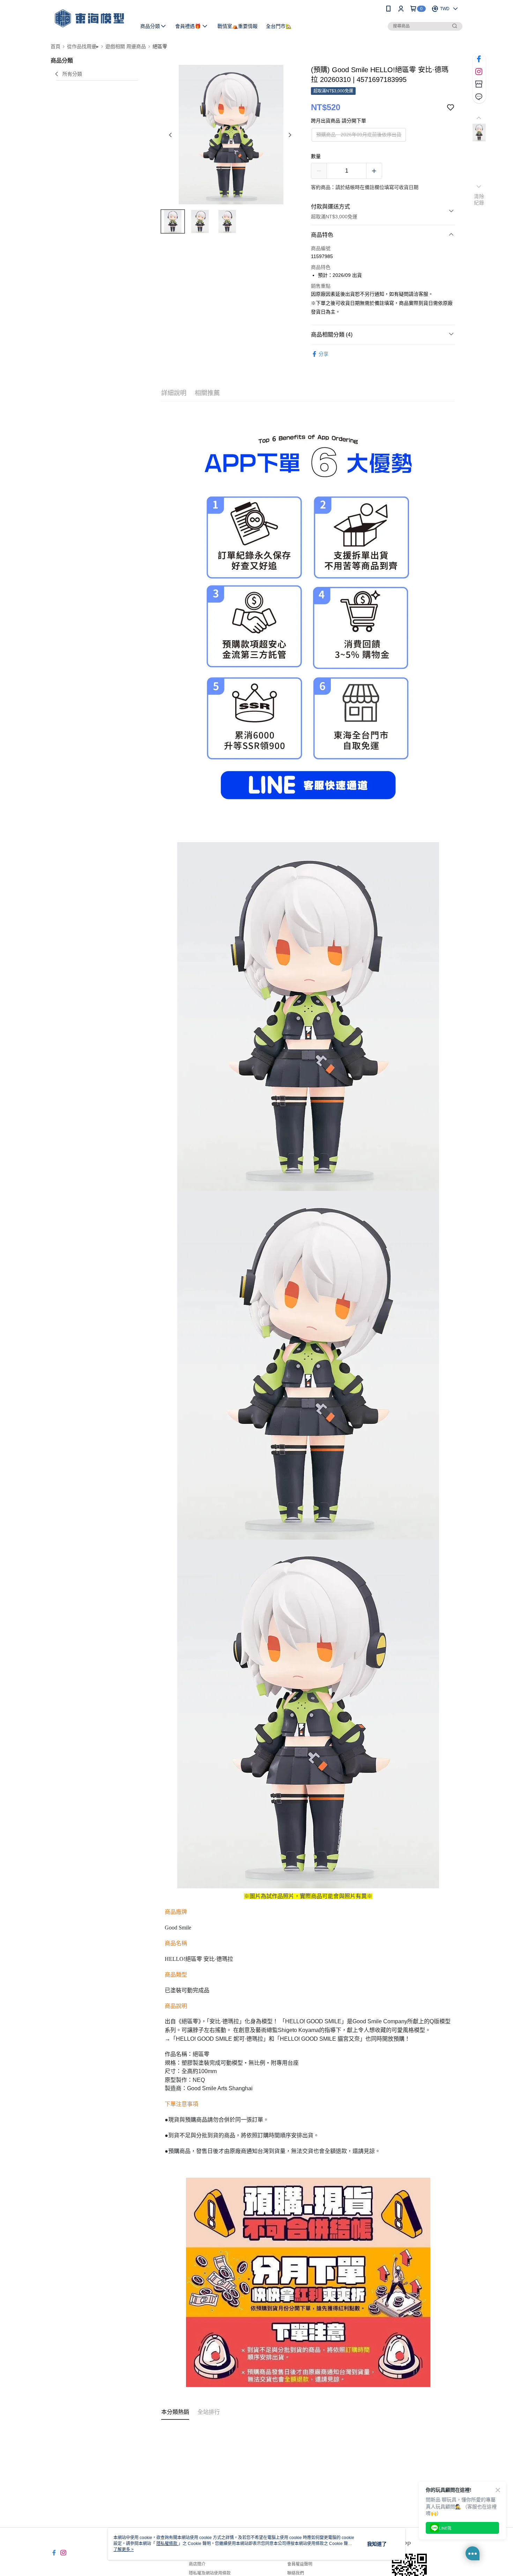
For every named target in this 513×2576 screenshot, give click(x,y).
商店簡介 (197, 2564)
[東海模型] (89, 18)
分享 (324, 354)
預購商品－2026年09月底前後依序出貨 (359, 135)
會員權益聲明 (300, 2564)
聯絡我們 (296, 2573)
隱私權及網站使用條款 (210, 2573)
